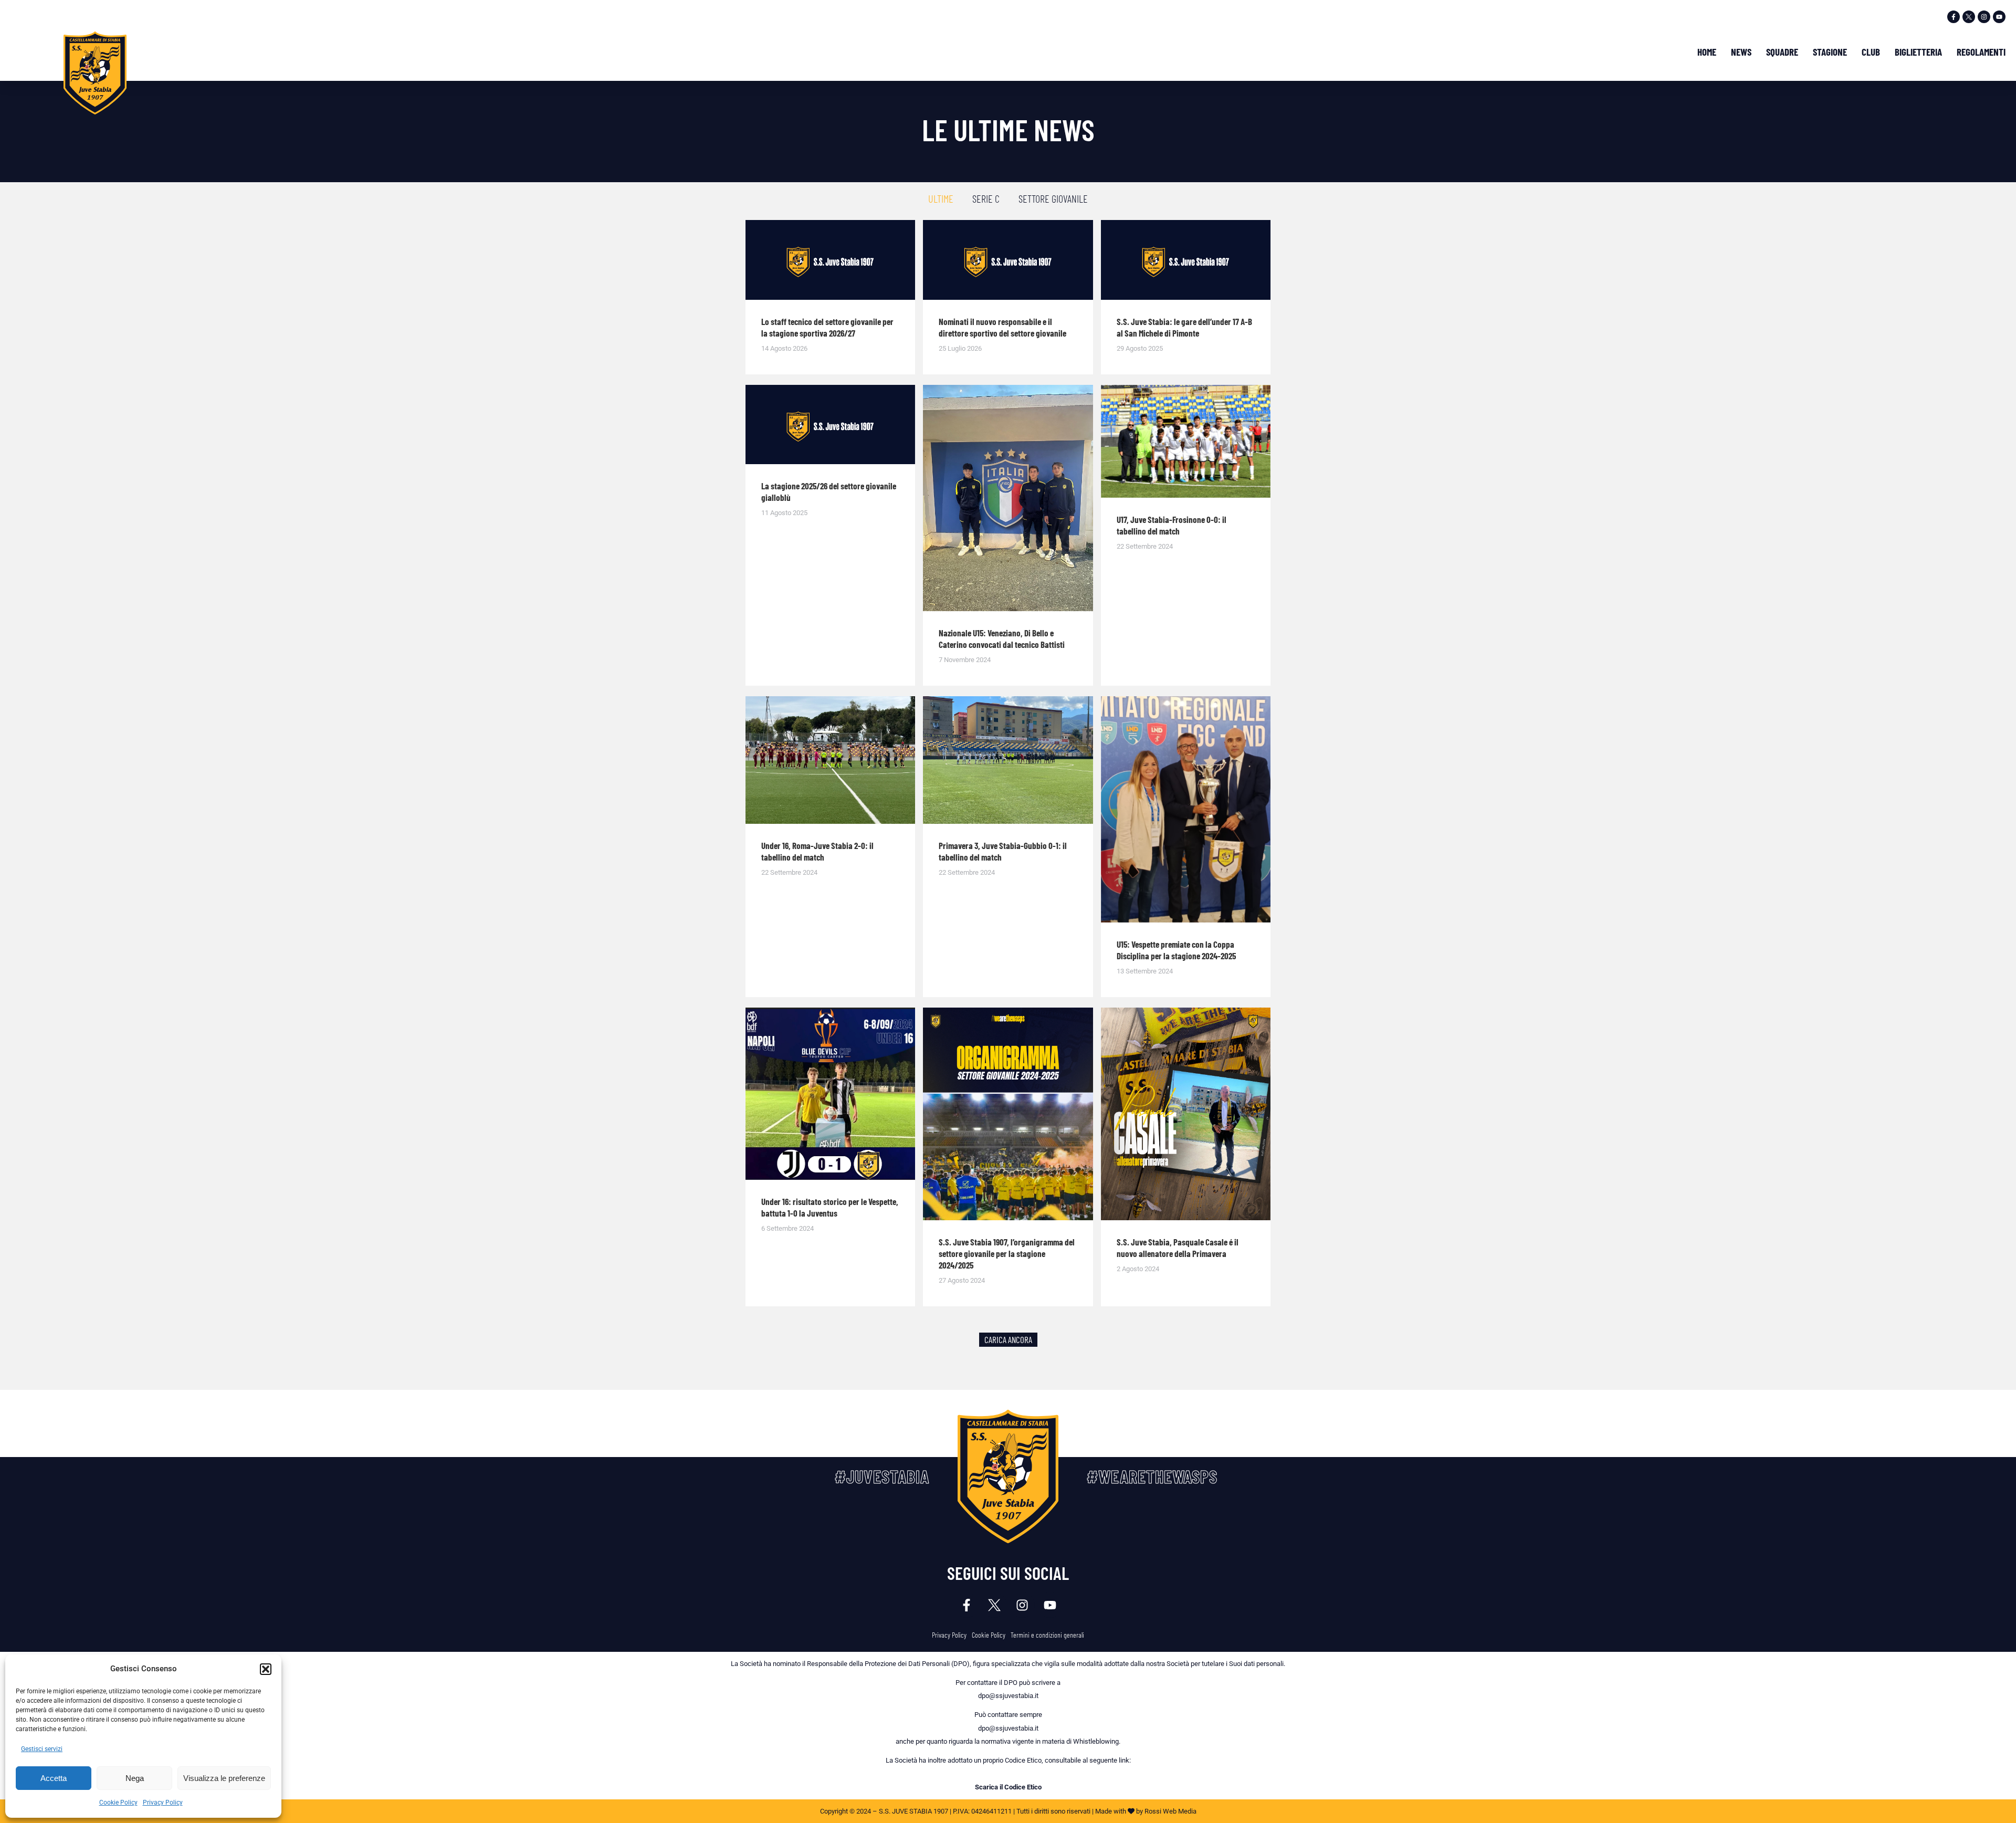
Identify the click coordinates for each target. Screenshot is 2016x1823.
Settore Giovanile (1053, 198)
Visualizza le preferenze (224, 1778)
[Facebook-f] (1954, 17)
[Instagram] (1984, 17)
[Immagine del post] (830, 260)
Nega (135, 1778)
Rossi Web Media (1170, 1811)
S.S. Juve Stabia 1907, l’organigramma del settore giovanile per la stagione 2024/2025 (1007, 1253)
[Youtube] (1999, 17)
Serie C (986, 198)
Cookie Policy (118, 1803)
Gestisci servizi (42, 1749)
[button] (266, 1669)
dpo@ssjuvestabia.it (1008, 1696)
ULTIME (941, 198)
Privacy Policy (163, 1803)
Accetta (54, 1778)
